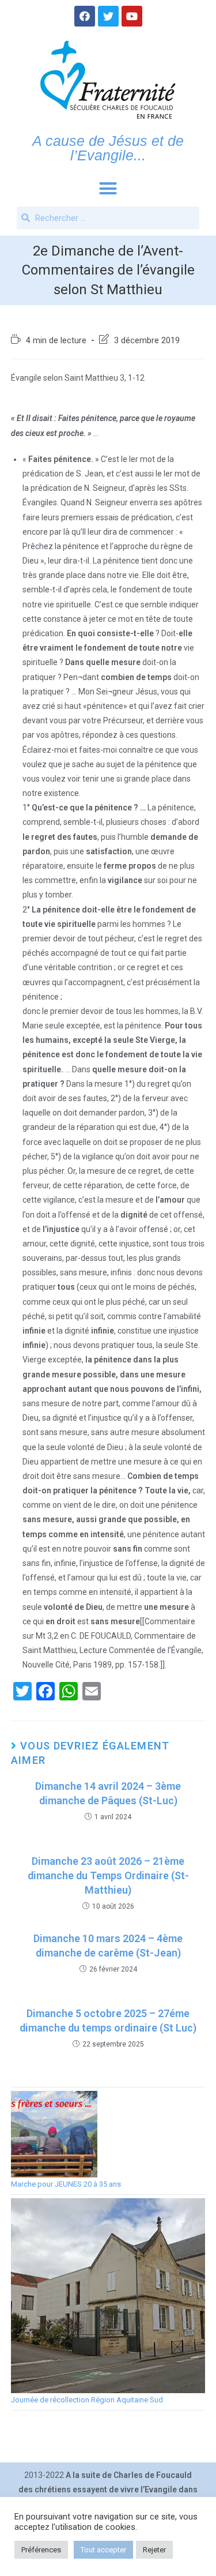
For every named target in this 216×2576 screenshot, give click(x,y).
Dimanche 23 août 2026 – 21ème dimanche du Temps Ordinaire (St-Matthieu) (108, 1875)
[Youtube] (132, 16)
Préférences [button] (41, 2550)
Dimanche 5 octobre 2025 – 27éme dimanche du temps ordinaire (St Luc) (108, 2021)
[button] (108, 189)
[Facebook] (85, 16)
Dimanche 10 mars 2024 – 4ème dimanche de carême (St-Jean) (108, 1946)
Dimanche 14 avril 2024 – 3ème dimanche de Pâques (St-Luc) (108, 1793)
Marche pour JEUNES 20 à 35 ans (66, 2184)
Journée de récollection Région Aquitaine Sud (87, 2400)
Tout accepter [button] (103, 2550)
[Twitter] (108, 16)
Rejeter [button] (154, 2550)
